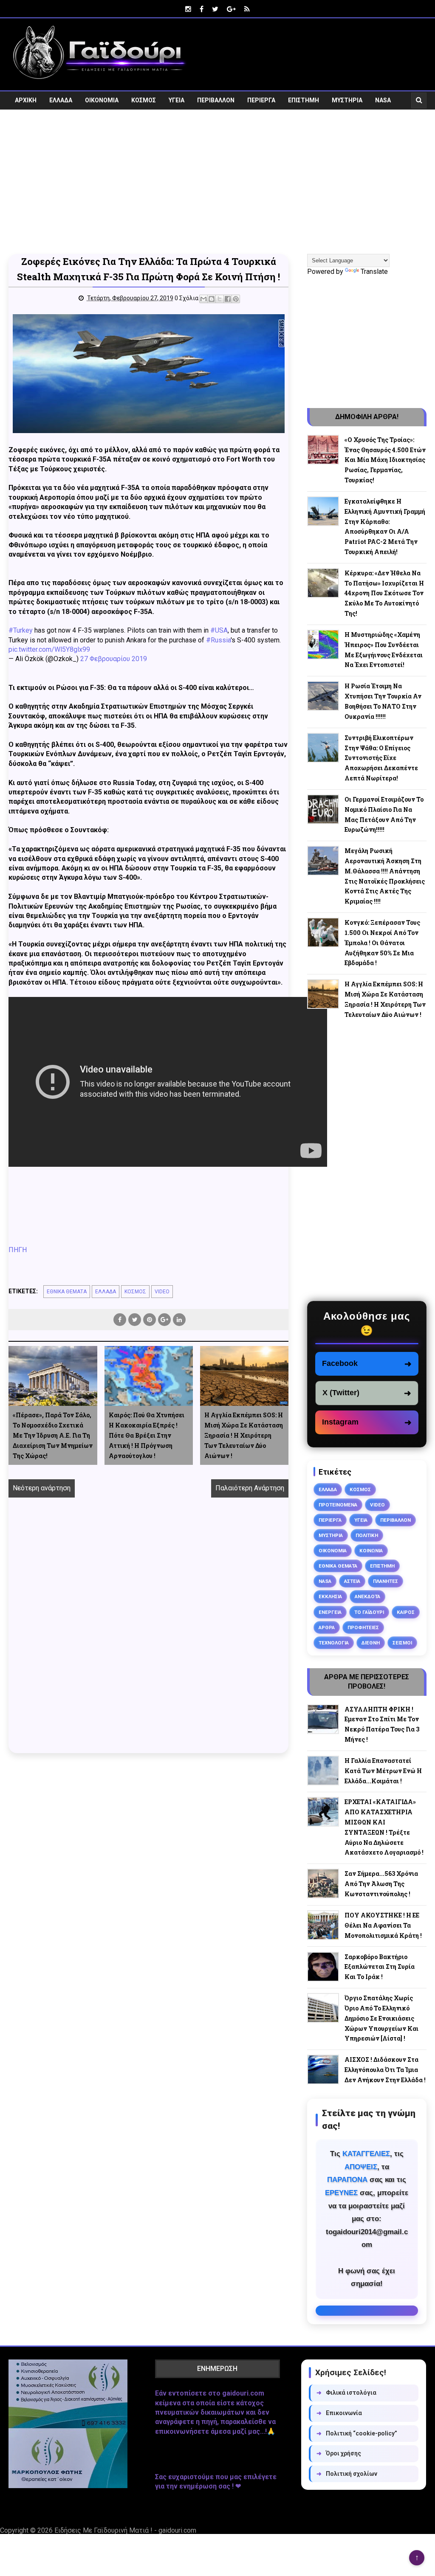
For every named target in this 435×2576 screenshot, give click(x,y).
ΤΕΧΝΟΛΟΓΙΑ (334, 1643)
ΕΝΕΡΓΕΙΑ (330, 1612)
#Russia (218, 640)
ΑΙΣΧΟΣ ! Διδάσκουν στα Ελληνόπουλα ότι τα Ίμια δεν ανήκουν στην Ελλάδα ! (385, 2070)
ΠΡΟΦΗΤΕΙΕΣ (363, 1627)
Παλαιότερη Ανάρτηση (250, 1488)
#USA (219, 630)
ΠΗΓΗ (18, 1250)
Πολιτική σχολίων (347, 2474)
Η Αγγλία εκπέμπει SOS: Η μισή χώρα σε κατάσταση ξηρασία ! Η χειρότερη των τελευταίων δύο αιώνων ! (244, 1435)
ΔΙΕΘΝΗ (371, 1643)
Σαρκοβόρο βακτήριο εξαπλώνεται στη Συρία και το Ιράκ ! (380, 1967)
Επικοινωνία (339, 2413)
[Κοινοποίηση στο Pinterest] (236, 299)
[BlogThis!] (212, 299)
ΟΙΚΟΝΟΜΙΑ (102, 100)
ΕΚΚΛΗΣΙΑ (330, 1596)
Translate (374, 272)
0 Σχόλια (186, 298)
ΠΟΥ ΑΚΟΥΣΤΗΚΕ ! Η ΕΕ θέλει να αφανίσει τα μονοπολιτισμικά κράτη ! (383, 1925)
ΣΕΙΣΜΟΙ (402, 1643)
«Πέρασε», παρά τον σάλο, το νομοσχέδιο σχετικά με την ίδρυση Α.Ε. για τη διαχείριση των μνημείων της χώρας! (53, 1435)
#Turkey (21, 630)
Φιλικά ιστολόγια (346, 2393)
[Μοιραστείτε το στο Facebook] (228, 299)
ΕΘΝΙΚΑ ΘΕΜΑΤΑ (67, 1292)
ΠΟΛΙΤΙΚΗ (367, 1535)
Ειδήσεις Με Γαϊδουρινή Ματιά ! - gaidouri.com (125, 2530)
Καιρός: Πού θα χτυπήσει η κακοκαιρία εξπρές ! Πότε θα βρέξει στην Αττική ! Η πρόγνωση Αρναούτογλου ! (147, 1435)
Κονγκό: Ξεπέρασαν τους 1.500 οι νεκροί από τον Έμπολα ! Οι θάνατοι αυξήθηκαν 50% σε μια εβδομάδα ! (382, 943)
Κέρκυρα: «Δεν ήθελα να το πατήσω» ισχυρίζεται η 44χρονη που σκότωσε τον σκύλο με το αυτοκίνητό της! (384, 593)
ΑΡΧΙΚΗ (26, 100)
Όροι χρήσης (339, 2453)
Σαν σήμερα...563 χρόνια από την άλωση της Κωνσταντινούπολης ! (381, 1884)
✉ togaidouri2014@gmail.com (367, 2311)
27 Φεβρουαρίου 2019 (114, 659)
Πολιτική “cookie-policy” (357, 2433)
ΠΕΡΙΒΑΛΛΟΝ (216, 100)
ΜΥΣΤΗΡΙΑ (347, 100)
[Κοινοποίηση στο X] (220, 299)
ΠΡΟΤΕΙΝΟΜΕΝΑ (338, 1505)
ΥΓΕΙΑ (177, 100)
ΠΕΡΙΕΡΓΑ (261, 100)
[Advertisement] (217, 187)
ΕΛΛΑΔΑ (61, 100)
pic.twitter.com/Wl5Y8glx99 (49, 649)
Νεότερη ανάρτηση (42, 1488)
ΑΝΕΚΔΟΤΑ (367, 1596)
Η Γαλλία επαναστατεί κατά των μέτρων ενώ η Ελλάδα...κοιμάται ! (383, 1771)
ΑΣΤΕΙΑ (352, 1581)
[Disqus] (148, 1635)
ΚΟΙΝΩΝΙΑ (371, 1551)
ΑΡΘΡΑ (327, 1627)
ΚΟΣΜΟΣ (144, 100)
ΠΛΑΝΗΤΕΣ (386, 1581)
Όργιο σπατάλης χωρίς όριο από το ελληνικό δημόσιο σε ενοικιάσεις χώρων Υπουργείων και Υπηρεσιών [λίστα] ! (381, 2018)
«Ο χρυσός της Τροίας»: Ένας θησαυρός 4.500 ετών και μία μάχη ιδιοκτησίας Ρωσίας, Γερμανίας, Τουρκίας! (385, 460)
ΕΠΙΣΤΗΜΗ (304, 100)
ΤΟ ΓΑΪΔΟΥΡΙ (369, 1612)
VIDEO (24, 118)
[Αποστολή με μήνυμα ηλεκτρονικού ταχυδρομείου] (203, 299)
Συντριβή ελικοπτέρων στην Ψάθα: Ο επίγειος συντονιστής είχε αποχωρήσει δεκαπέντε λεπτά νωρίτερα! (381, 758)
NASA (383, 100)
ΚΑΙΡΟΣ (406, 1612)
